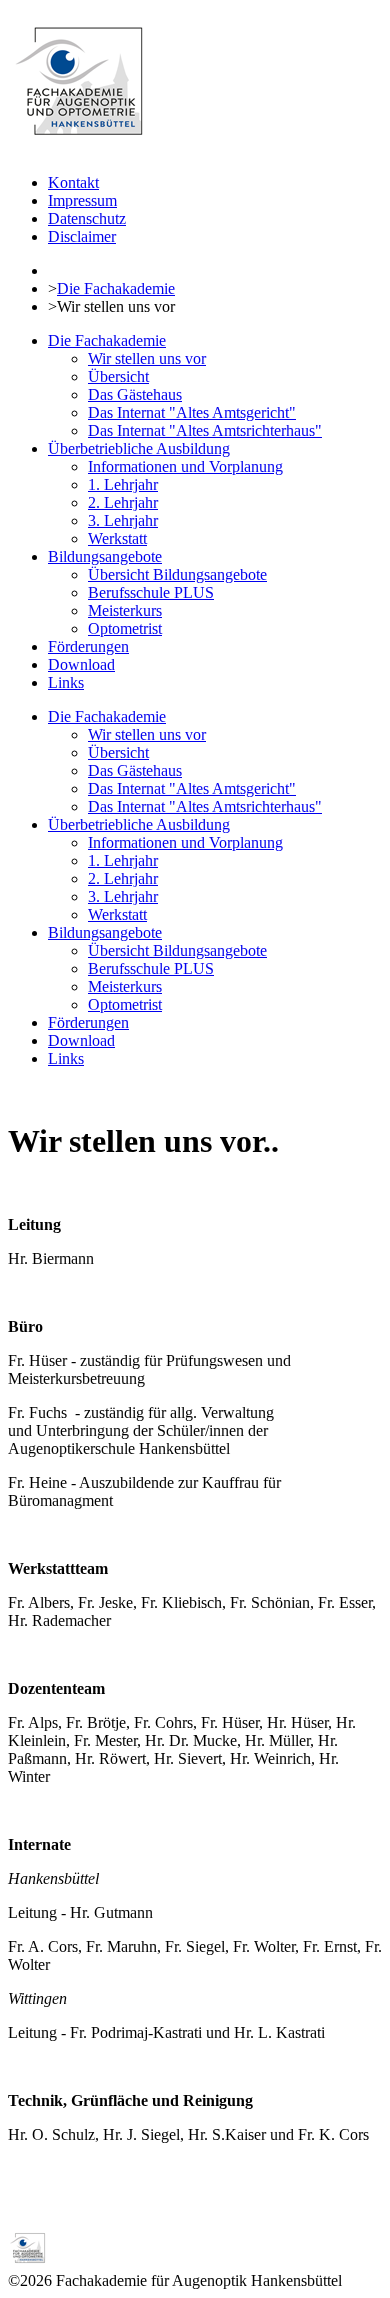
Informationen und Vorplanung (185, 466)
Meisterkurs (125, 610)
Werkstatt (117, 538)
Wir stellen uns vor (147, 358)
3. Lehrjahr (123, 520)
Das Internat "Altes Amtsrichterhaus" (205, 430)
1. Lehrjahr (123, 484)
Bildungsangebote (105, 556)
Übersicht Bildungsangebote (177, 574)
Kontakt (73, 182)
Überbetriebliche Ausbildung (139, 448)
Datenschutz (87, 218)
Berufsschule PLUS (151, 592)
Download (81, 664)
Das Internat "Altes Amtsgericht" (192, 412)
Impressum (82, 200)
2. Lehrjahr (123, 502)
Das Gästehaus (135, 394)
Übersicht (118, 376)
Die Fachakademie (116, 288)
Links (66, 682)
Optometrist (125, 628)
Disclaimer (82, 236)
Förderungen (88, 646)
